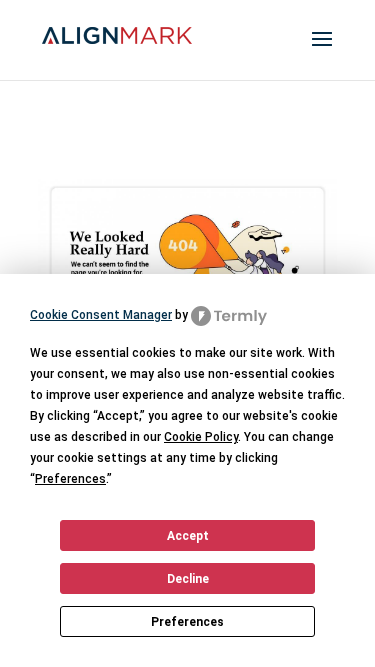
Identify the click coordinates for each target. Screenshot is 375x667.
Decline (188, 579)
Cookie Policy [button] (201, 437)
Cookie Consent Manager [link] (101, 315)
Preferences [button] (70, 479)
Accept (188, 536)
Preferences (187, 622)
